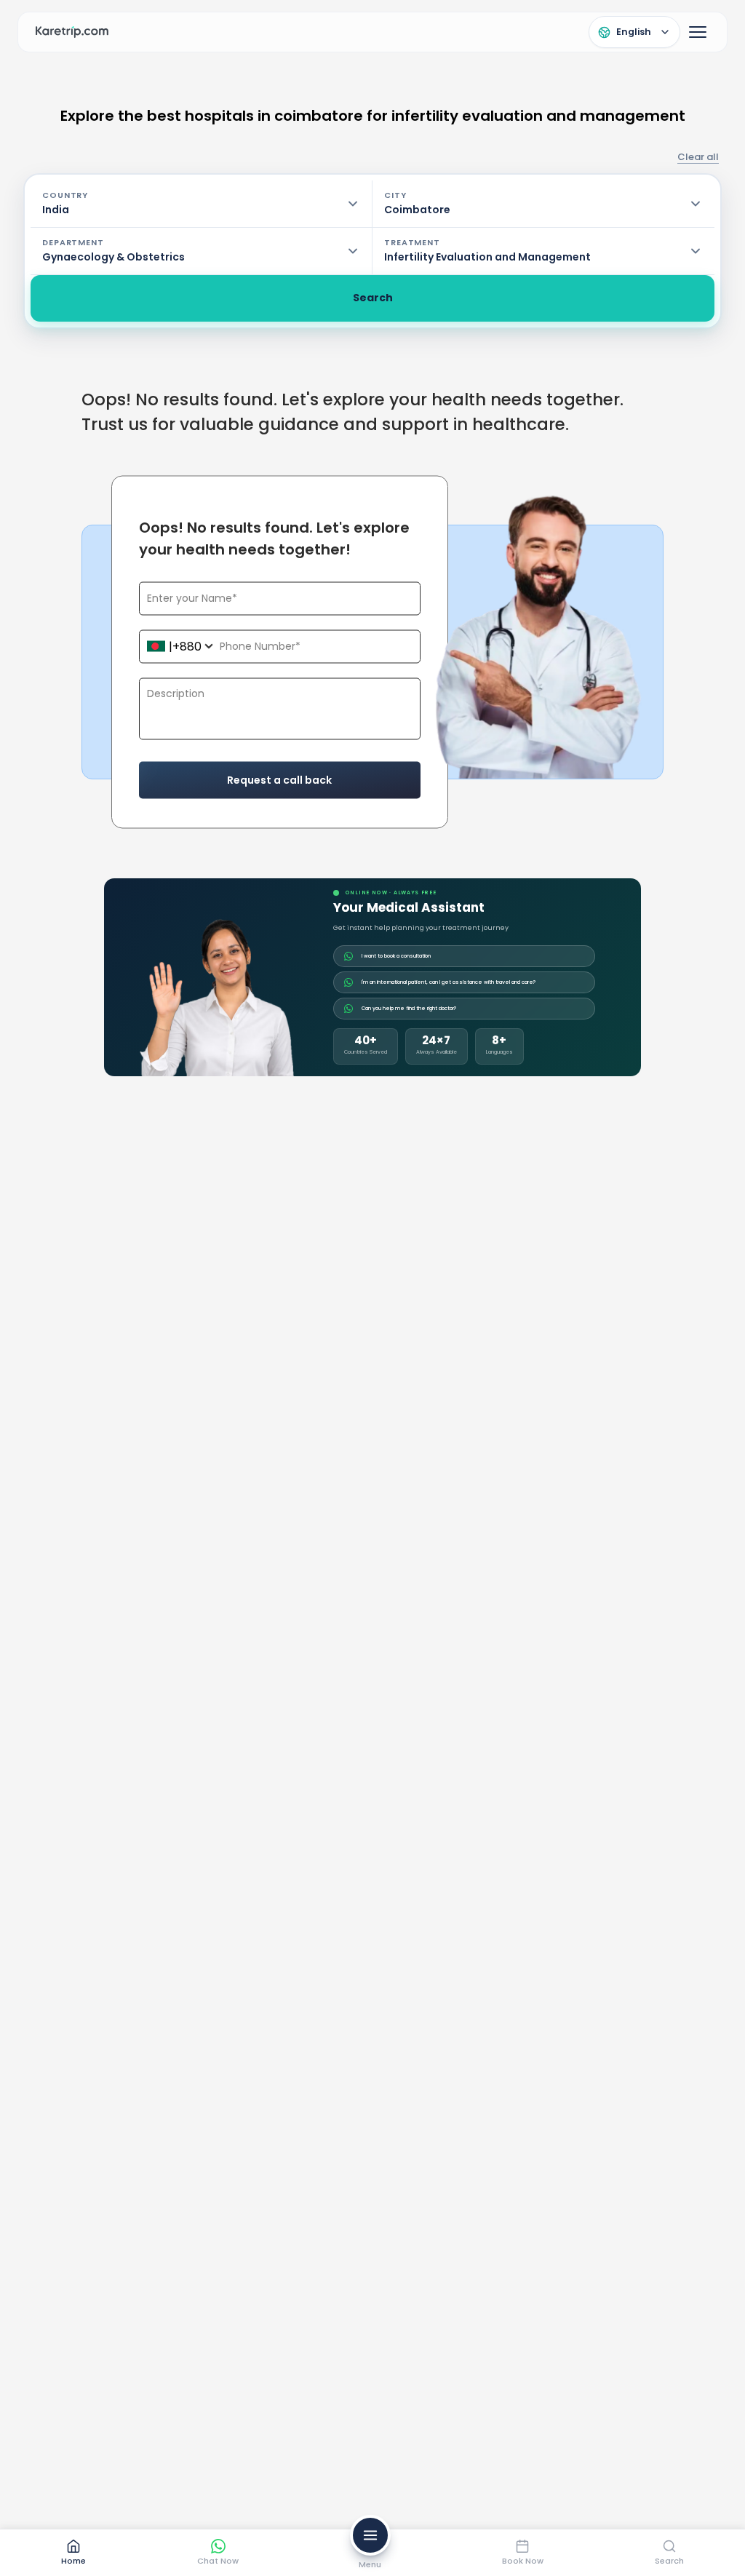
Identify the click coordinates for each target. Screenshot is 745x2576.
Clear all (698, 157)
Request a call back (279, 779)
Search (373, 298)
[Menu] (698, 32)
